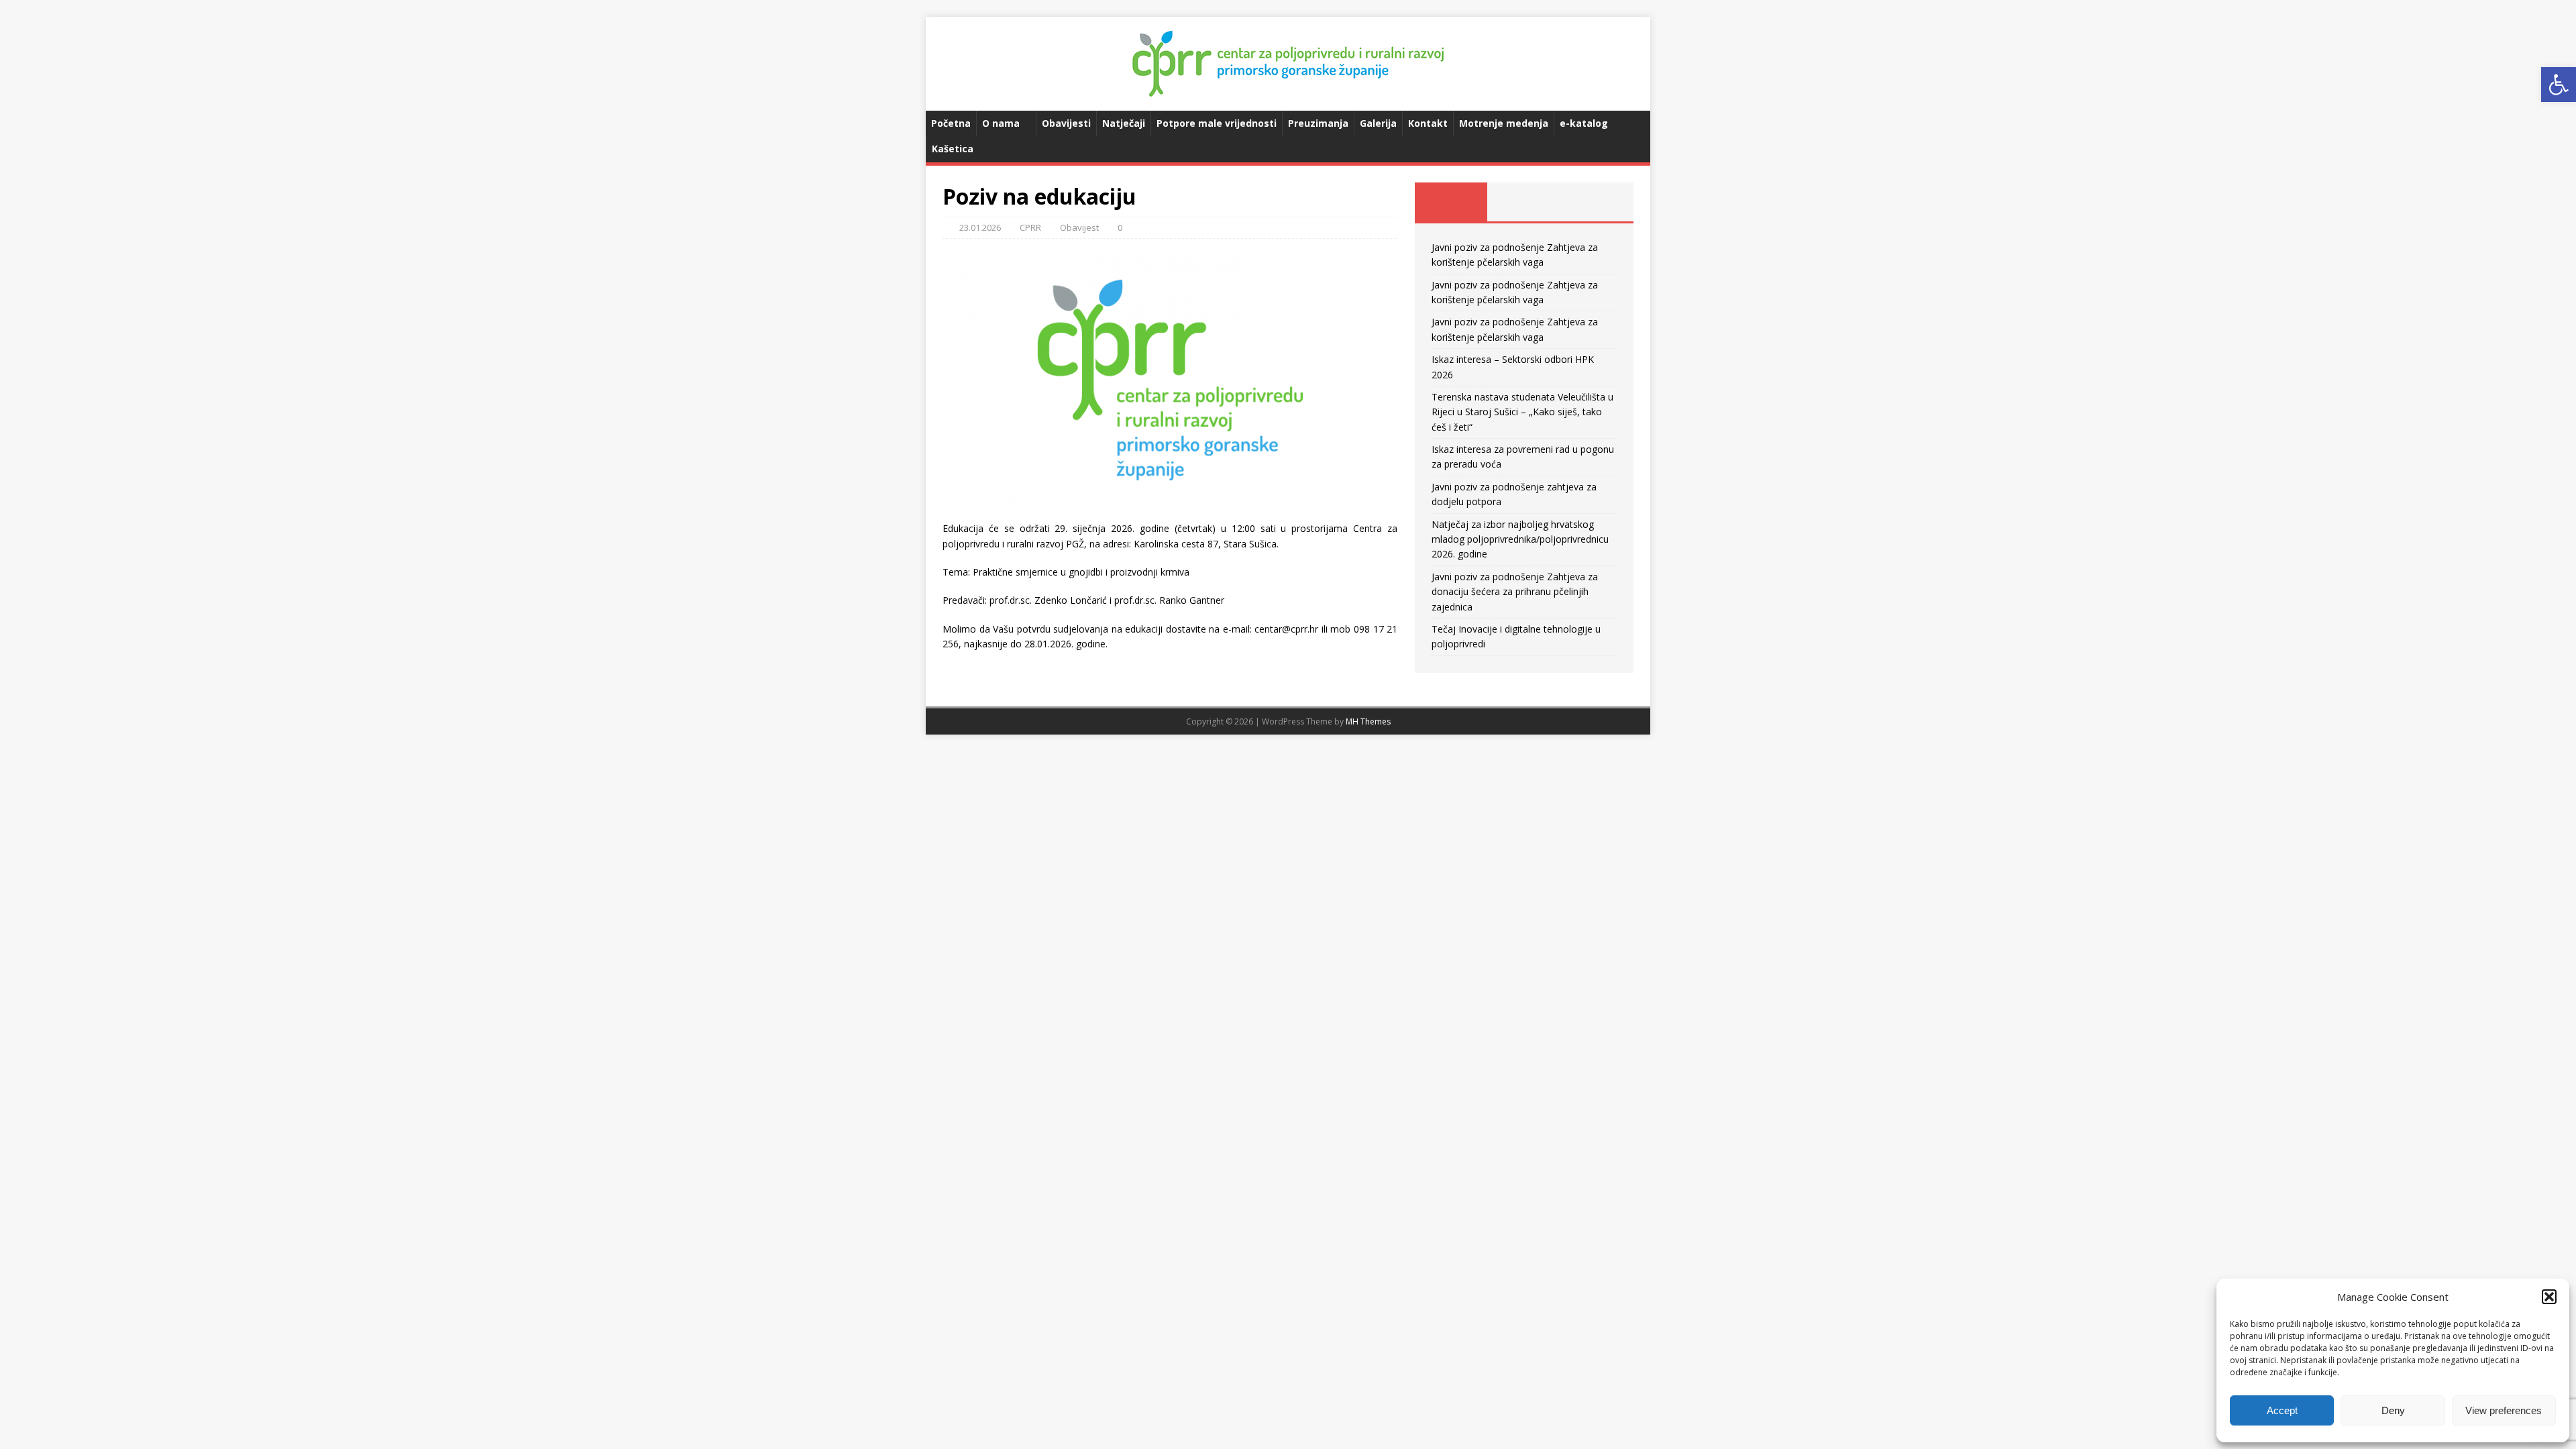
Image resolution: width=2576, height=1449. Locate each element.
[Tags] (1524, 202)
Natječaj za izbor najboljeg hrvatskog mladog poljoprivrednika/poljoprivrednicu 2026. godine (1520, 539)
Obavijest (1079, 227)
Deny (2393, 1410)
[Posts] (1451, 202)
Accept (2282, 1410)
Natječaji (1124, 123)
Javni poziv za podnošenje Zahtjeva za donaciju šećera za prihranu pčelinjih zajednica (1515, 592)
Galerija (1378, 123)
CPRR (1030, 227)
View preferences (2504, 1410)
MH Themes (1368, 721)
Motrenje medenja (1504, 123)
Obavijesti (1066, 123)
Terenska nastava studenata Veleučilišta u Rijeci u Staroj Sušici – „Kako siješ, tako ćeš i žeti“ (1522, 412)
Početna (951, 123)
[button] (2559, 85)
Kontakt (1428, 123)
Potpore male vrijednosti (1217, 123)
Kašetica (953, 149)
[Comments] (1597, 202)
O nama (1001, 123)
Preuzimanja (1318, 123)
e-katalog (1584, 123)
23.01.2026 (980, 227)
